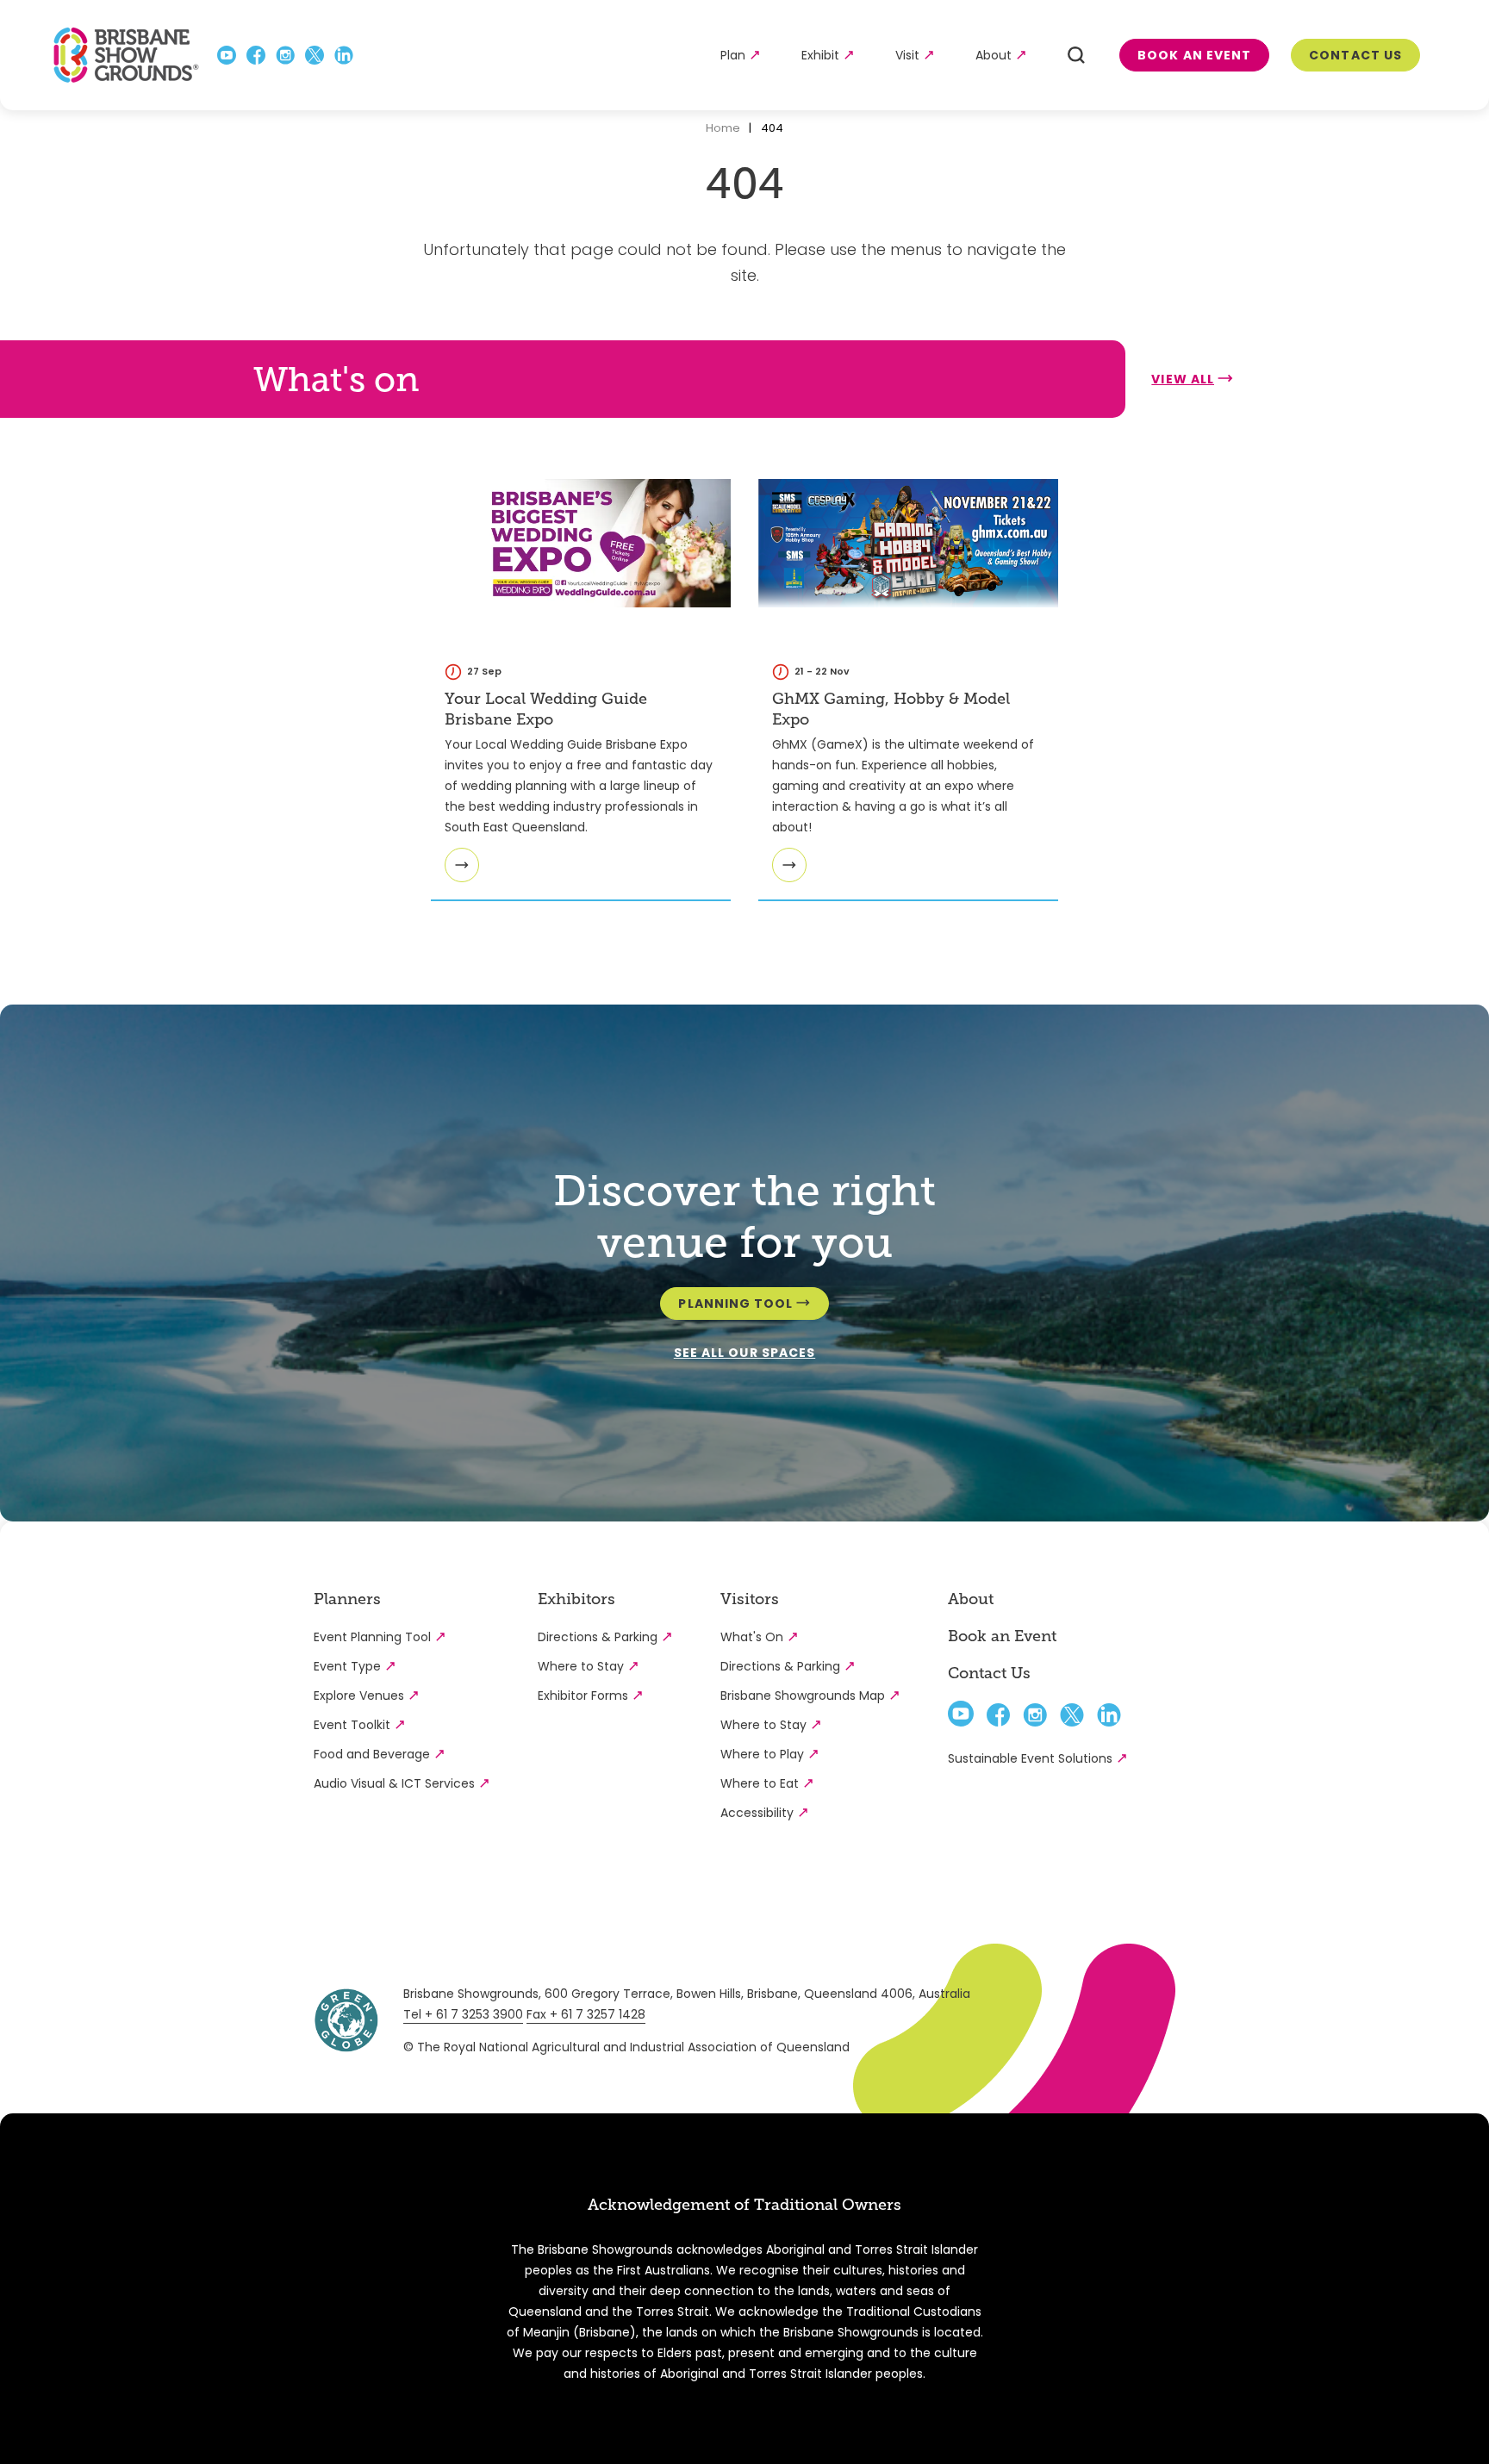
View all (1183, 379)
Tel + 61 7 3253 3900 (463, 2014)
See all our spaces (744, 1353)
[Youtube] (227, 55)
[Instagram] (285, 55)
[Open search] (1076, 55)
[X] (315, 55)
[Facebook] (256, 55)
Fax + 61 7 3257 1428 (586, 2014)
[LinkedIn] (344, 55)
